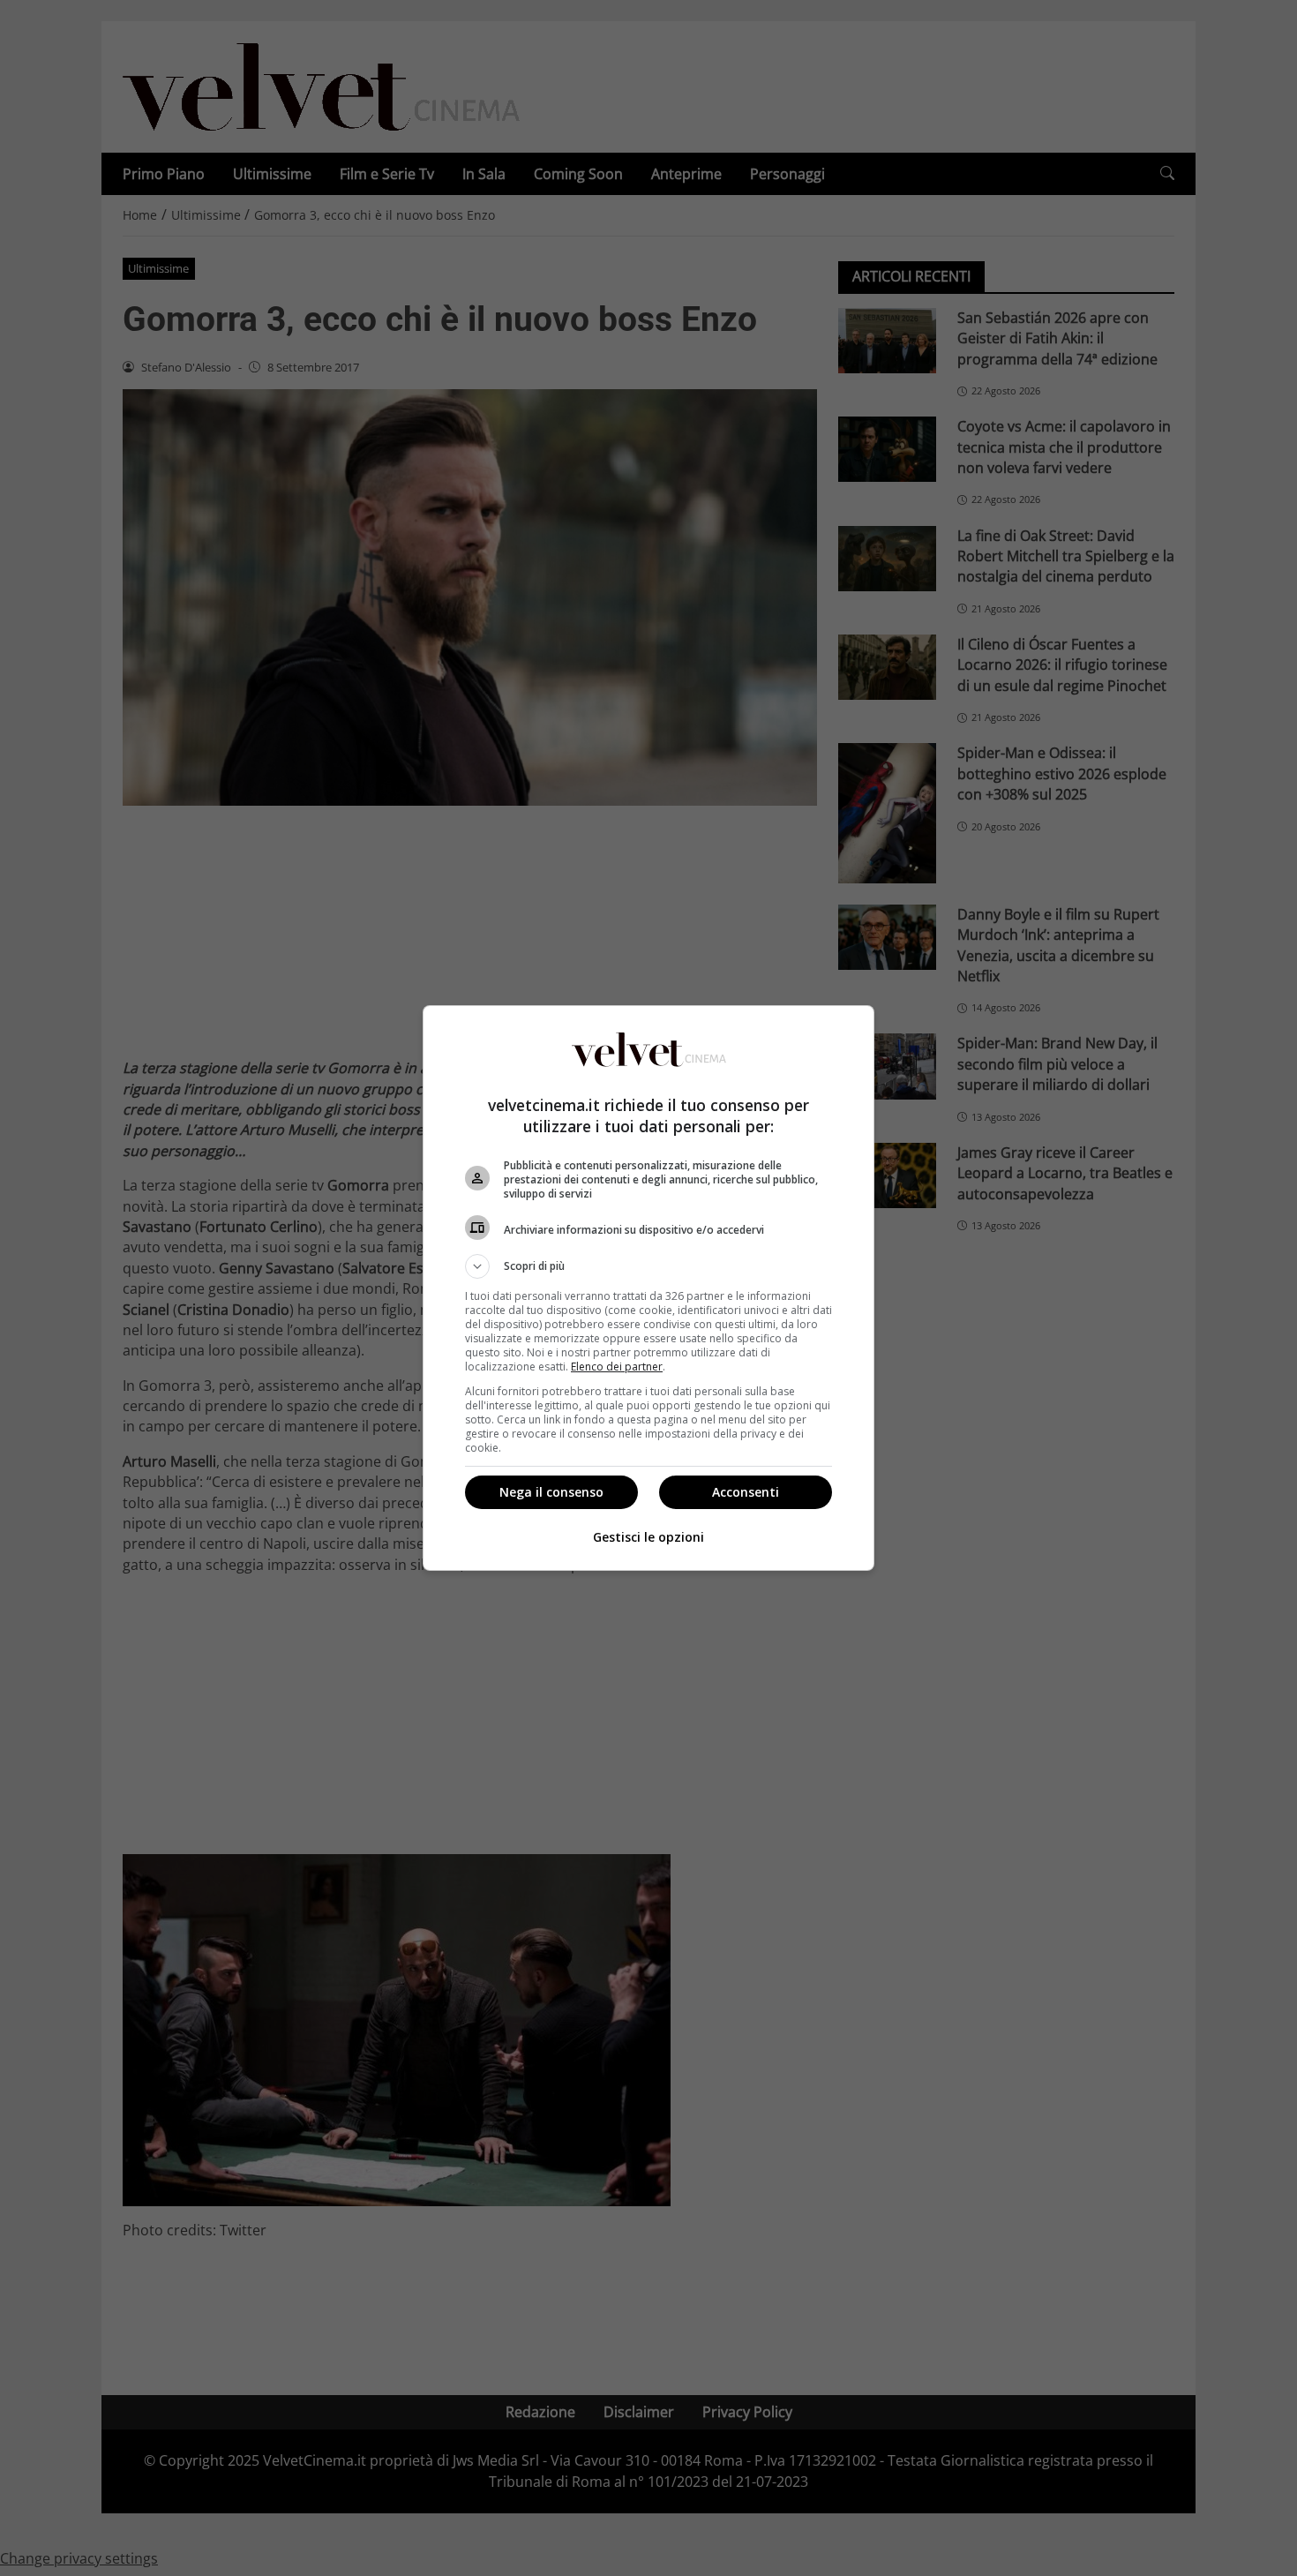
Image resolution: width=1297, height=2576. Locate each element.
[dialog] (648, 1288)
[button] (648, 1266)
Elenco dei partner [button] (617, 1367)
